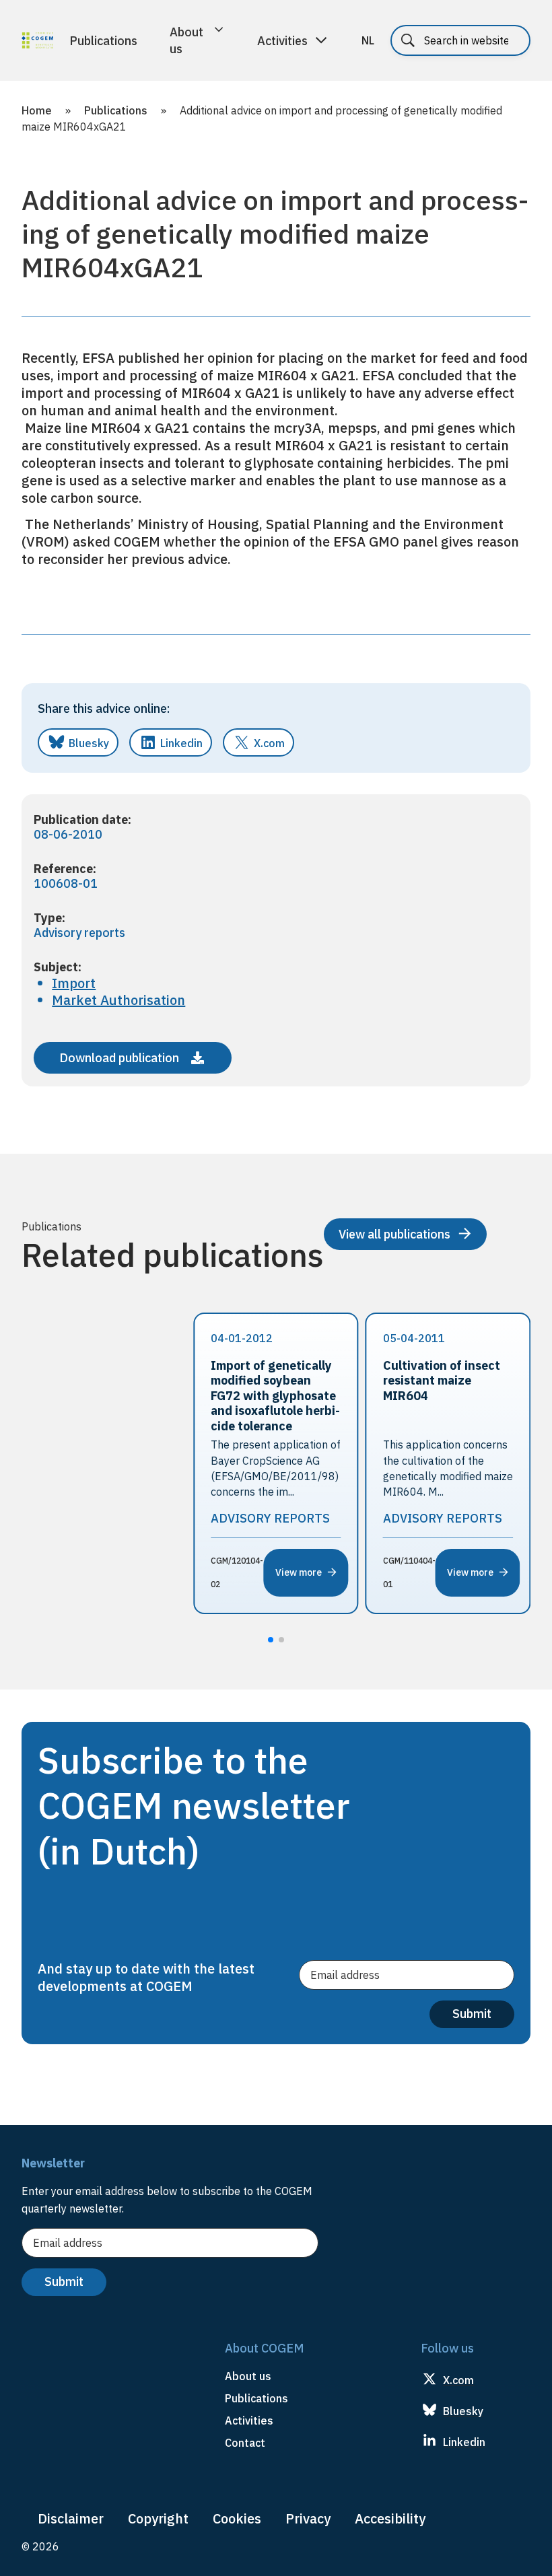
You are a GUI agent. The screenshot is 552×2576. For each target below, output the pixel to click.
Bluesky (89, 743)
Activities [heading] (249, 2421)
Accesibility (390, 2518)
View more (299, 1572)
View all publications (394, 1234)
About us (186, 40)
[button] (271, 1640)
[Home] (37, 42)
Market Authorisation (118, 1000)
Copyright (158, 2518)
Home (37, 110)
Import (74, 983)
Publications (103, 41)
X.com (269, 743)
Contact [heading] (245, 2443)
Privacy (308, 2518)
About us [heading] (248, 2376)
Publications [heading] (256, 2398)
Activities (282, 41)
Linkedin (181, 743)
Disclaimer (71, 2518)
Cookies (237, 2518)
